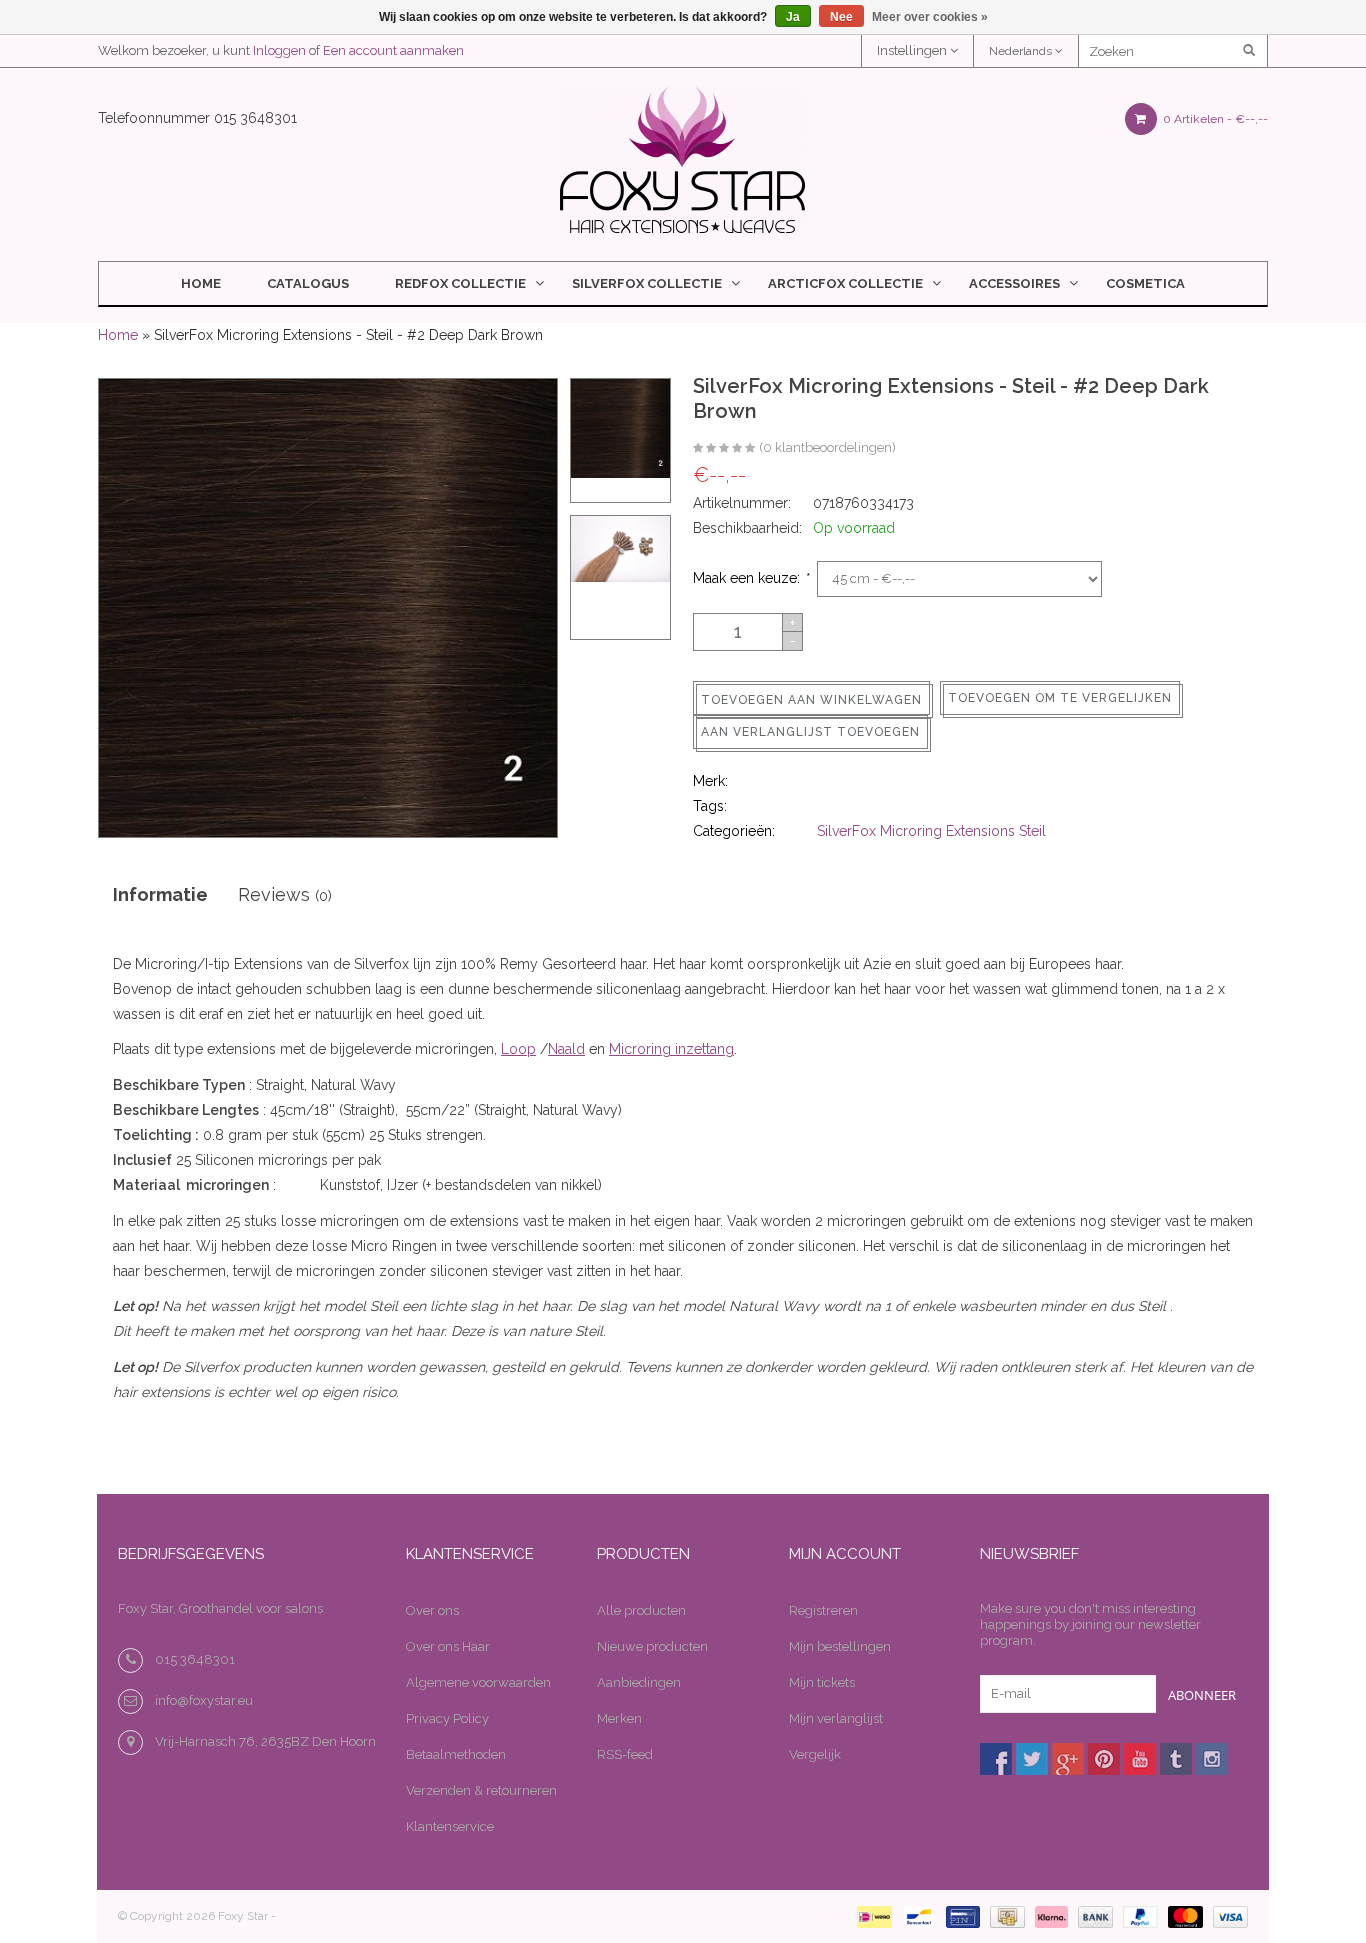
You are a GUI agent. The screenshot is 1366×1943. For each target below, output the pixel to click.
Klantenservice (450, 1826)
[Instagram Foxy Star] (1212, 1759)
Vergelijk (815, 1754)
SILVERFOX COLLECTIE (647, 283)
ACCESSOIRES (1014, 283)
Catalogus (308, 283)
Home (201, 283)
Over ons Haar (448, 1646)
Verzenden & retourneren (481, 1790)
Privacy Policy (447, 1718)
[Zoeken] (1250, 51)
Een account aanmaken (393, 50)
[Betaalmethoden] (870, 1915)
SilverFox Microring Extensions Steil (931, 831)
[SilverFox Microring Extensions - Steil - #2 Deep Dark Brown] (724, 449)
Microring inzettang (671, 1049)
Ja (793, 17)
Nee (841, 17)
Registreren (823, 1610)
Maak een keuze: (750, 578)
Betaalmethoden (456, 1754)
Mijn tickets (822, 1682)
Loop (518, 1049)
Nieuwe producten (652, 1646)
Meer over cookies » (930, 17)
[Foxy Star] (682, 159)
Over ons (432, 1610)
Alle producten (641, 1610)
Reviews (285, 894)
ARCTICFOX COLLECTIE (845, 283)
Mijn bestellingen (840, 1646)
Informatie (160, 894)
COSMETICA (1145, 283)
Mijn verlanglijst (836, 1718)
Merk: (710, 781)
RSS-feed (625, 1754)
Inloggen (279, 50)
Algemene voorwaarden (478, 1682)
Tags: (710, 806)
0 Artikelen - (1214, 119)
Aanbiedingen (639, 1682)
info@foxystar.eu (204, 1700)
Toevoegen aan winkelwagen (811, 700)
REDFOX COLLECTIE (460, 283)
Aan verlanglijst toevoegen (810, 732)
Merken (619, 1718)
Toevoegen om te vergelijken (1060, 698)
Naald (566, 1049)
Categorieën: (734, 831)
